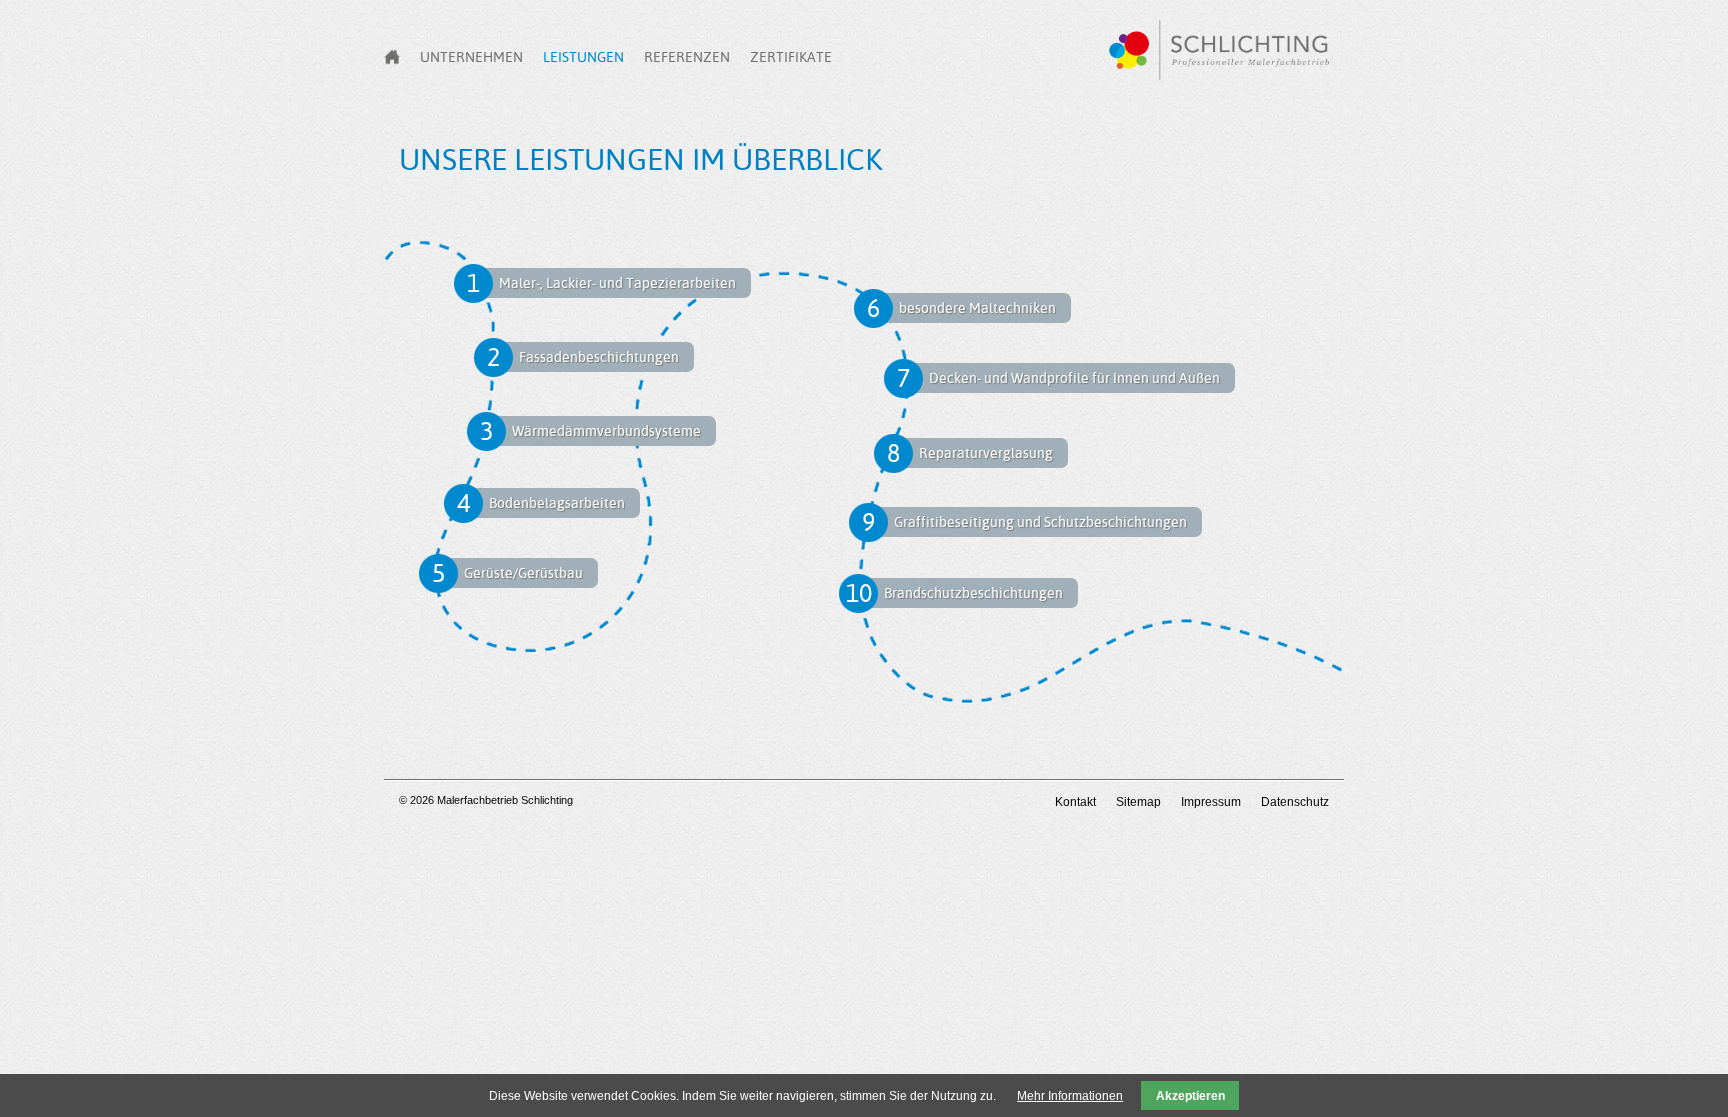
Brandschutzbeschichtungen (973, 593)
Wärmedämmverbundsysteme (606, 431)
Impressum (1211, 802)
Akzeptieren (1190, 1096)
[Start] (392, 57)
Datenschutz (1295, 802)
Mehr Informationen (1070, 1096)
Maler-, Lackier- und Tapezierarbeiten (617, 283)
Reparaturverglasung (986, 453)
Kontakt (1075, 802)
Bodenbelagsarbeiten (557, 503)
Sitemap (1138, 802)
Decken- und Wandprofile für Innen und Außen (1074, 378)
